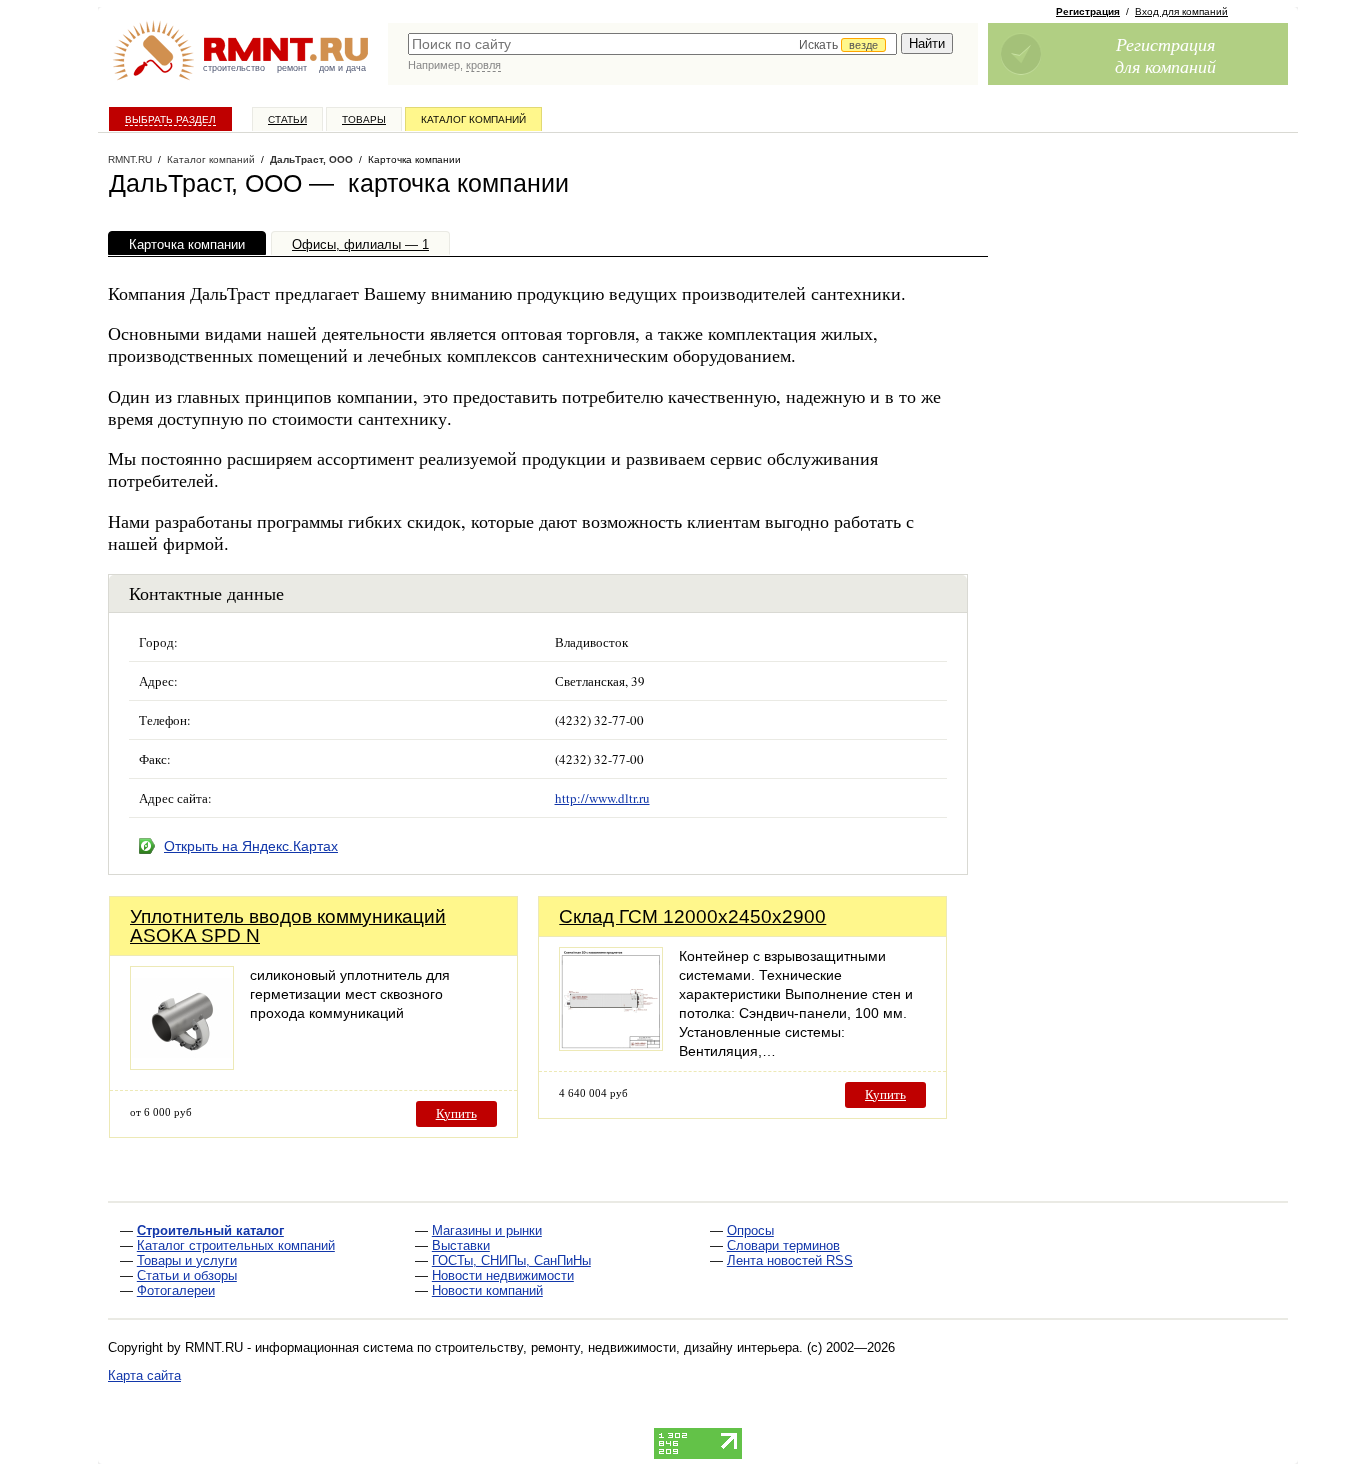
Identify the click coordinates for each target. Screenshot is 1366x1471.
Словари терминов (783, 1245)
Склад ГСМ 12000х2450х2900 (692, 916)
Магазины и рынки (487, 1230)
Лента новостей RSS (790, 1260)
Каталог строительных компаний (236, 1245)
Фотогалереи (176, 1290)
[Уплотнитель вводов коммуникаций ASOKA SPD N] (182, 1064)
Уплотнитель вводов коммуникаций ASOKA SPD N (288, 926)
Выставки (461, 1245)
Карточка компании (187, 244)
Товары (364, 119)
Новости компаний (487, 1290)
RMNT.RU (130, 159)
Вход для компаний (1181, 11)
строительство (234, 68)
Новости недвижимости (503, 1275)
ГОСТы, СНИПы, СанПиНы (511, 1260)
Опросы (750, 1230)
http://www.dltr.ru (602, 798)
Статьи (287, 119)
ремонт (292, 68)
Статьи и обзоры (187, 1275)
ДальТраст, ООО (311, 159)
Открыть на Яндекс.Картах (251, 846)
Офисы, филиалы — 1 (360, 244)
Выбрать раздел (170, 119)
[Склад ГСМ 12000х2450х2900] (611, 1045)
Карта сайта (144, 1375)
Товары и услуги (187, 1260)
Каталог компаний (473, 119)
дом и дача (342, 68)
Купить (456, 1113)
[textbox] (652, 44)
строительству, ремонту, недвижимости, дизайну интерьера (617, 1347)
